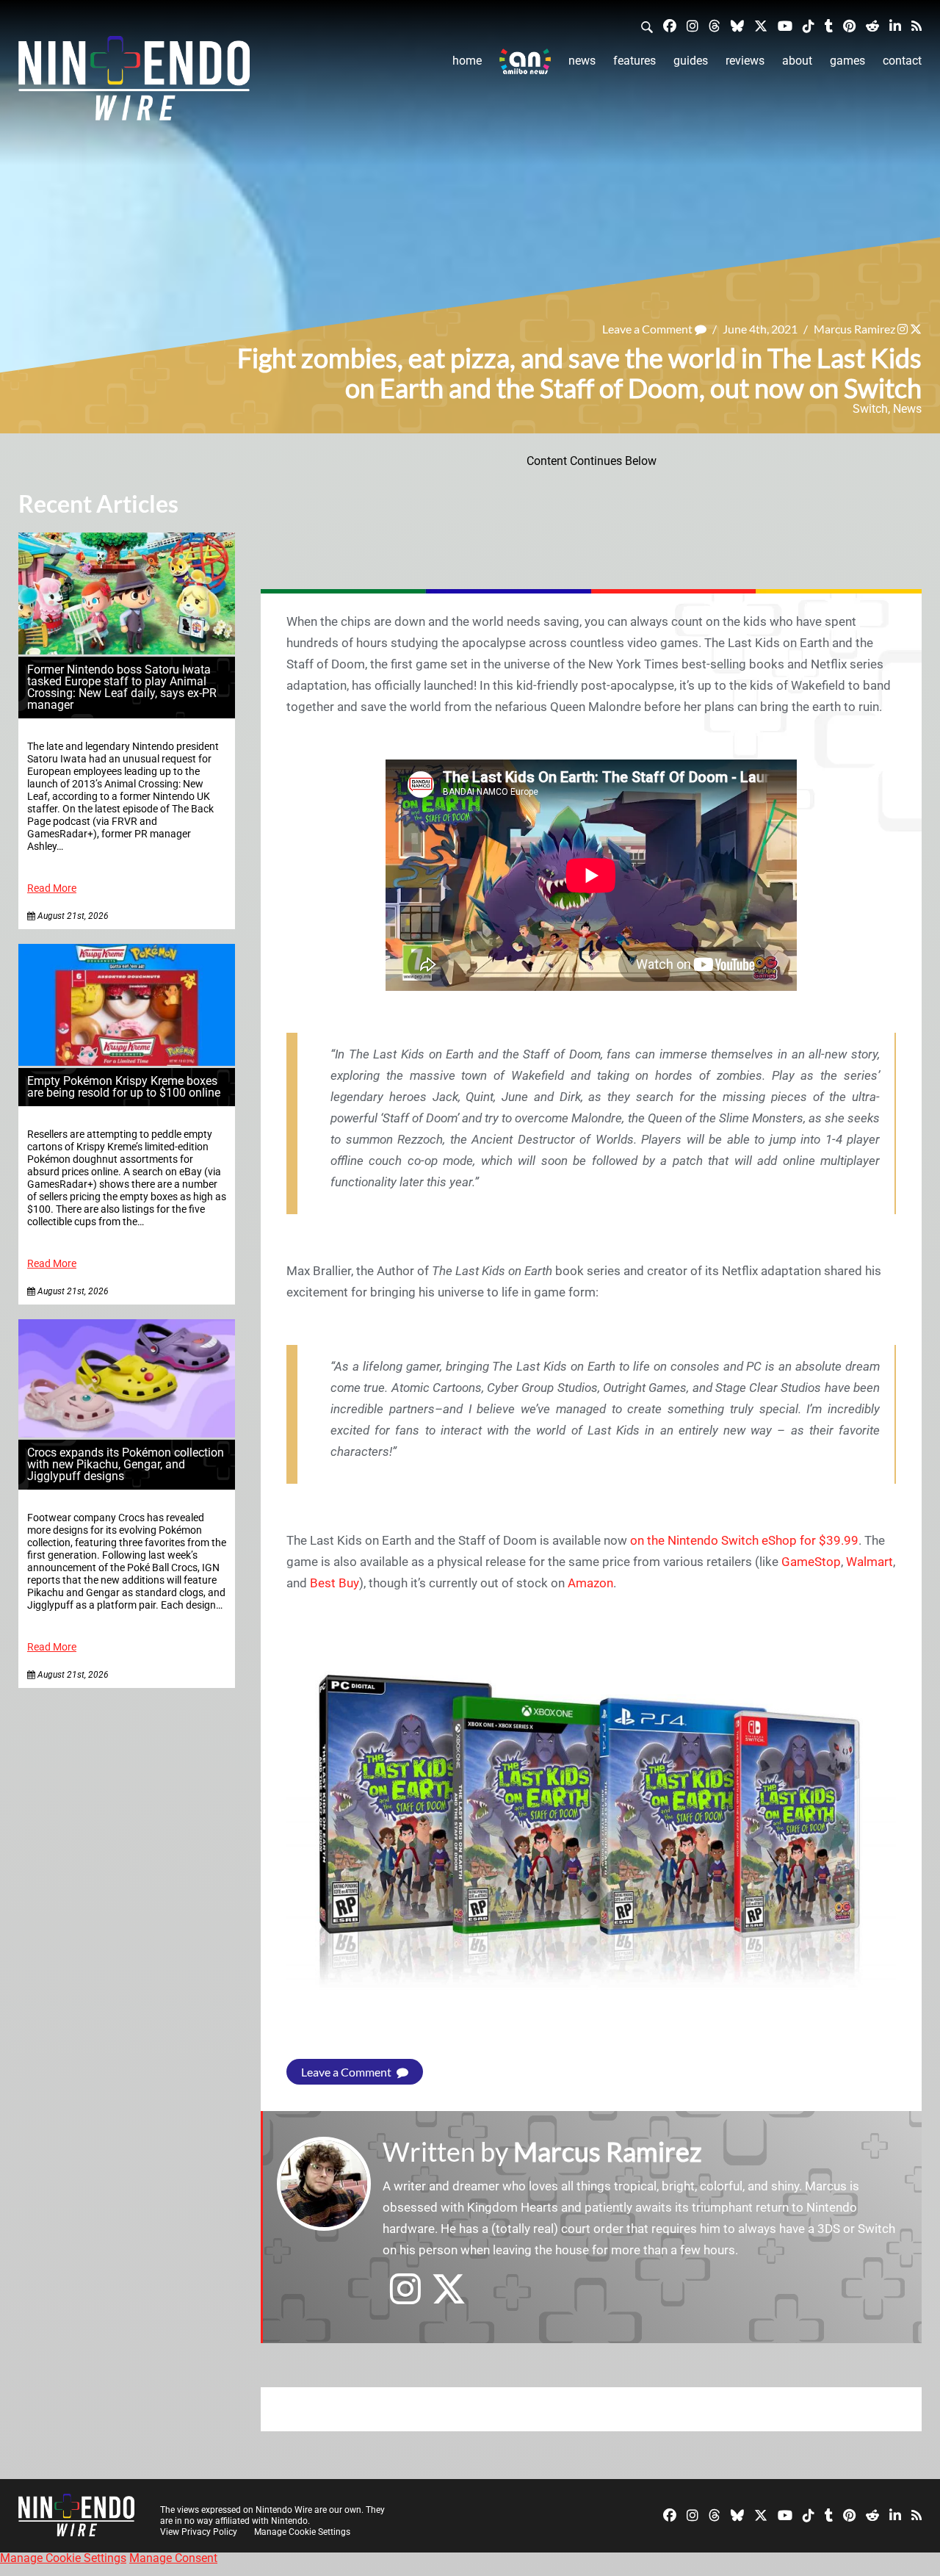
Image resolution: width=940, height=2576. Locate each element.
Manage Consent (173, 2558)
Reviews (745, 61)
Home (467, 61)
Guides (691, 61)
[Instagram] (693, 25)
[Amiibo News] (525, 61)
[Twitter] (761, 25)
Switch (870, 409)
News (582, 61)
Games (847, 61)
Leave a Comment (648, 329)
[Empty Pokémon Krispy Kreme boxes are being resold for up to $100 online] (127, 1062)
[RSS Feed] (916, 25)
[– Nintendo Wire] (134, 83)
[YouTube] (785, 25)
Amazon (590, 1583)
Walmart (869, 1562)
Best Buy (335, 1583)
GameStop (811, 1562)
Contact (902, 61)
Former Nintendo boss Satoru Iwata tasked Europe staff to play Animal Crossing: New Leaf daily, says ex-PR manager (122, 687)
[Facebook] (670, 25)
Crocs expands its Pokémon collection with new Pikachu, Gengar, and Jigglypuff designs (126, 1464)
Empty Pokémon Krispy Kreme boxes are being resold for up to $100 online (124, 1087)
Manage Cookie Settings (302, 2532)
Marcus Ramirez (854, 329)
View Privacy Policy (199, 2532)
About (797, 61)
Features (634, 61)
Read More (52, 888)
